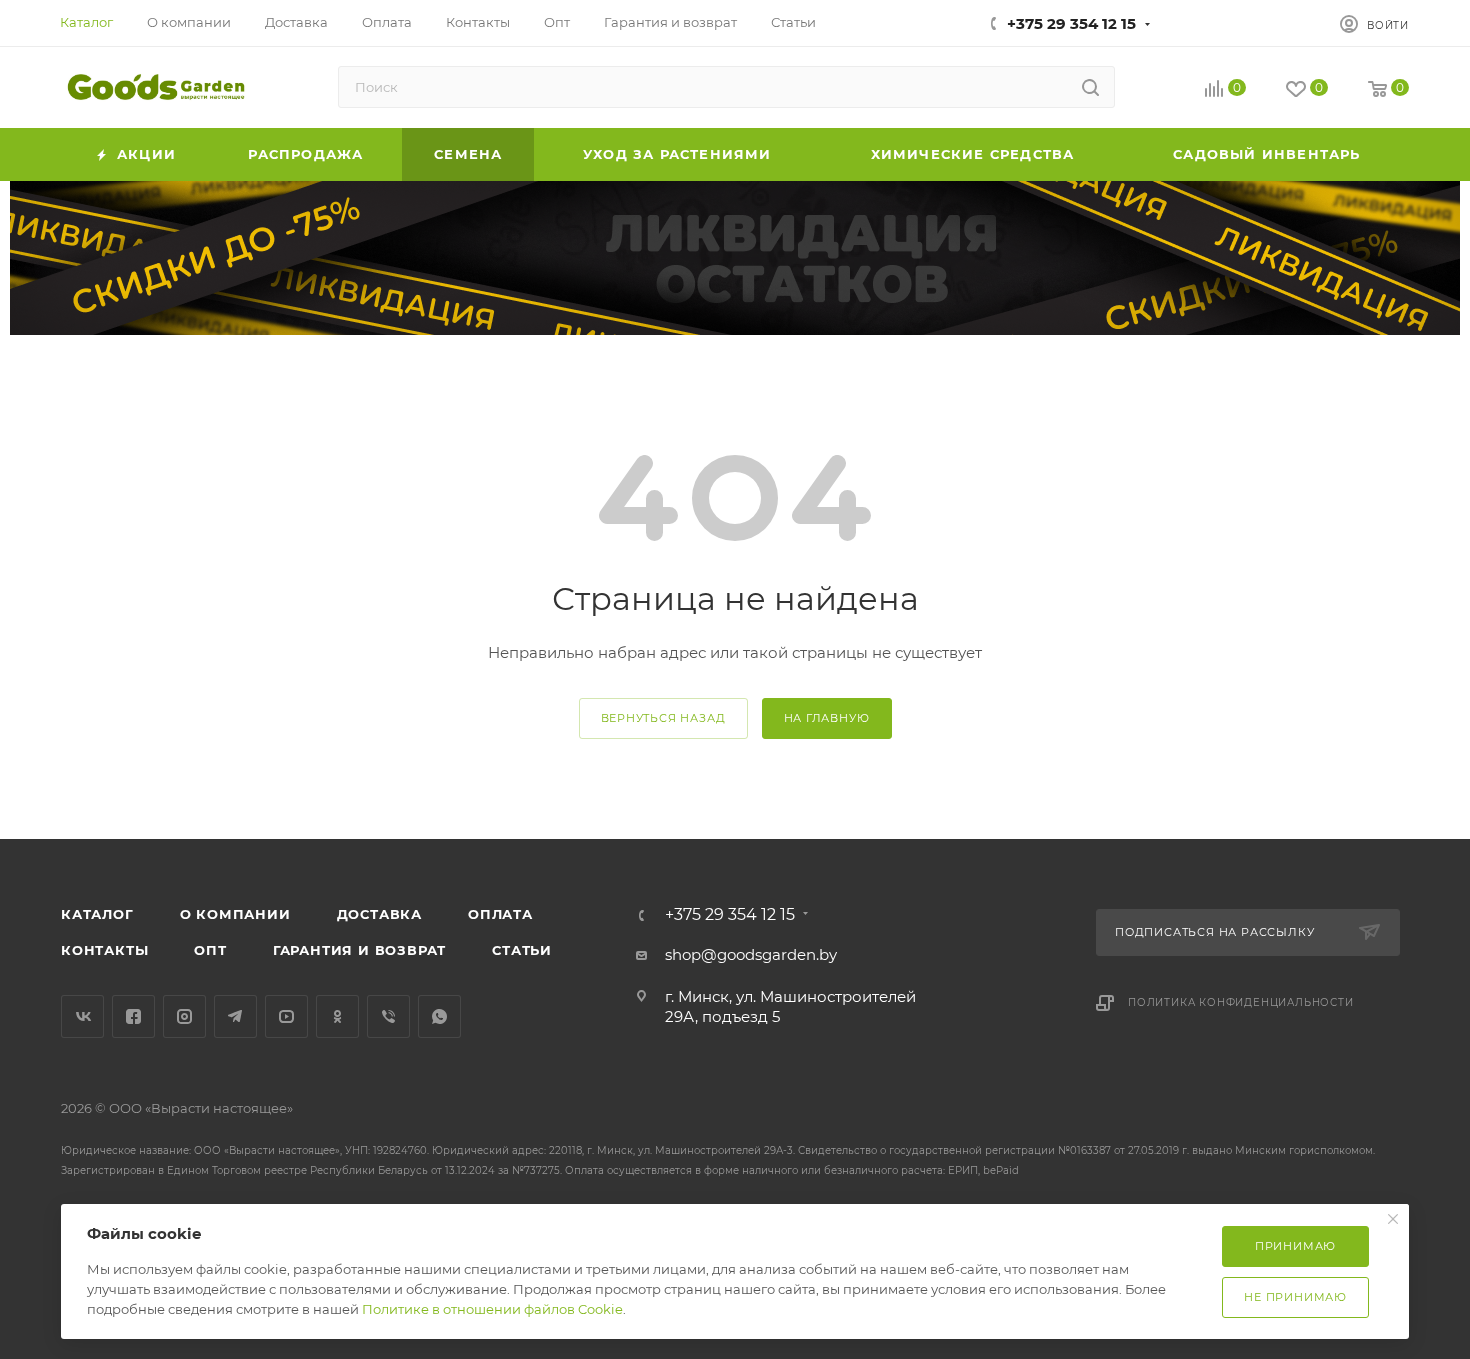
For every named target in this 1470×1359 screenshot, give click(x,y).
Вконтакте (82, 1016)
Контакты (104, 950)
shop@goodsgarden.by (751, 954)
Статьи (522, 950)
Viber (388, 1016)
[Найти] (1090, 87)
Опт (210, 950)
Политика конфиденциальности (1241, 1002)
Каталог (97, 914)
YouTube (286, 1016)
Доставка (379, 914)
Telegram (235, 1016)
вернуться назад (663, 718)
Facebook (133, 1016)
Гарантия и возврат (359, 950)
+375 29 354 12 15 (1071, 23)
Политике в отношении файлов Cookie (492, 1309)
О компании (235, 914)
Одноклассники (337, 1016)
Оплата (500, 914)
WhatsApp (439, 1016)
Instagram (184, 1016)
